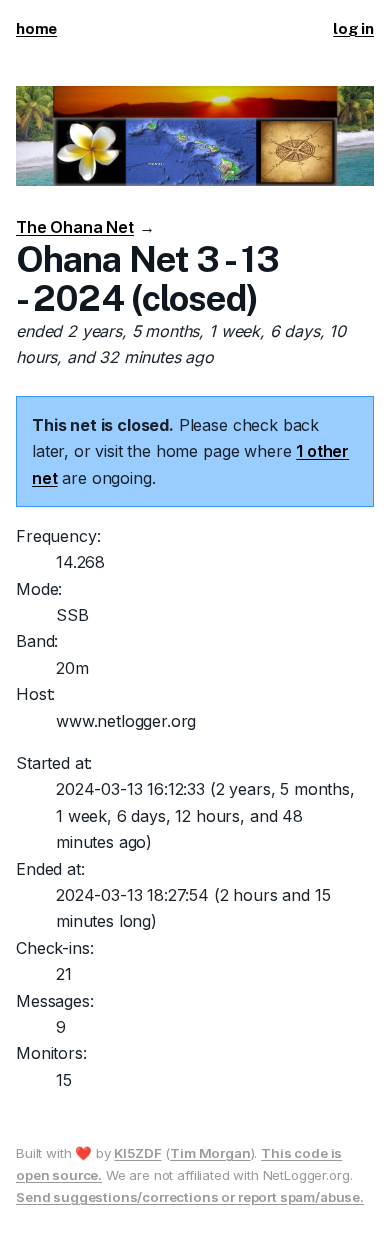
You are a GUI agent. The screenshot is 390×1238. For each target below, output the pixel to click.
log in (353, 28)
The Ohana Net (75, 227)
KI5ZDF (137, 1153)
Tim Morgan (210, 1153)
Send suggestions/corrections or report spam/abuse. (190, 1197)
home (36, 28)
